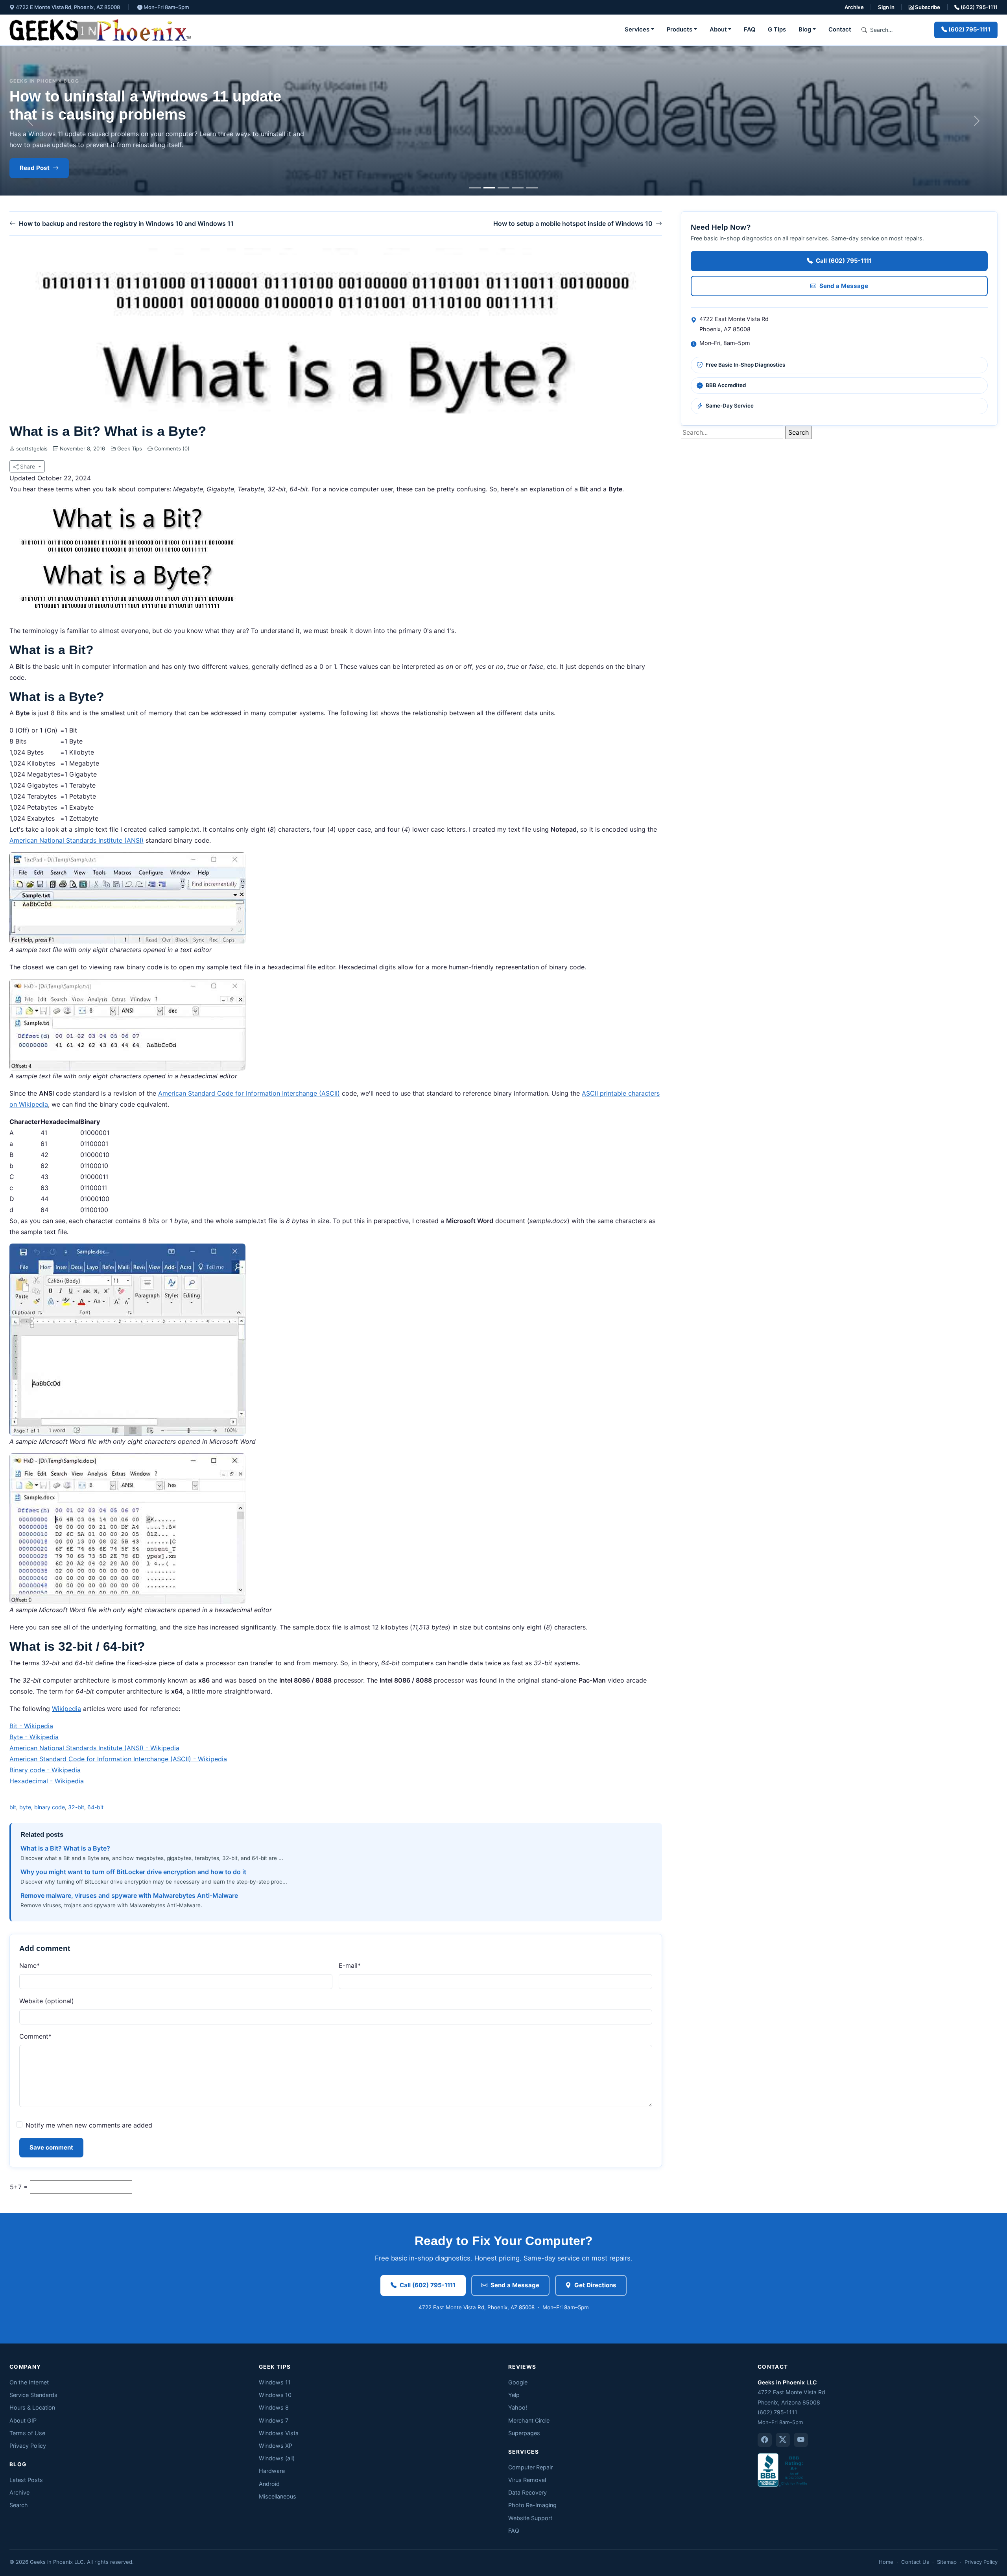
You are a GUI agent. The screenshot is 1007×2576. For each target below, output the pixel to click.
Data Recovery (527, 2492)
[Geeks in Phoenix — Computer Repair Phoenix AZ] (100, 30)
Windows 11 (275, 2382)
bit (13, 1807)
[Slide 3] (503, 188)
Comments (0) (171, 448)
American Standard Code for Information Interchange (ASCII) (249, 1093)
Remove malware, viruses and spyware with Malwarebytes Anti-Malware (129, 1895)
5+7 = (19, 2187)
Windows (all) (277, 2458)
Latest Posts (26, 2480)
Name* (30, 1965)
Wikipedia (66, 1709)
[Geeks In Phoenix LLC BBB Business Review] (783, 2469)
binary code (50, 1807)
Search (19, 2505)
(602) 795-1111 (978, 7)
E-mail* (350, 1965)
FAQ (750, 30)
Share (28, 466)
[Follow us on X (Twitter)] (783, 2440)
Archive (854, 7)
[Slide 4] (518, 188)
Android (269, 2484)
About (718, 30)
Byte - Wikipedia (34, 1737)
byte (25, 1807)
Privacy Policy (28, 2446)
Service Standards (33, 2395)
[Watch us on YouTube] (801, 2440)
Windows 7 (274, 2420)
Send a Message (844, 286)
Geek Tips (130, 448)
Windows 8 (274, 2407)
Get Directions (595, 2285)
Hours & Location (32, 2407)
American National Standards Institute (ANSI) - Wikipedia (94, 1748)
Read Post (35, 168)
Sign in (886, 7)
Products (680, 30)
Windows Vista (279, 2433)
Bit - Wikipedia (31, 1726)
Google (518, 2382)
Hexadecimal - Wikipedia (47, 1781)
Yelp (514, 2395)
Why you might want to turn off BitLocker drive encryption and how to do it (133, 1872)
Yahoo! (518, 2407)
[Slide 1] (475, 188)
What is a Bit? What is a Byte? (65, 1848)
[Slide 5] (532, 188)
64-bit (95, 1807)
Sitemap (947, 2562)
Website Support (530, 2518)
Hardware (272, 2471)
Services (637, 30)
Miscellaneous (278, 2496)
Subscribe (927, 7)
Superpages (524, 2433)
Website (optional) (47, 2001)
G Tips (777, 30)
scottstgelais (32, 448)
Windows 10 (275, 2395)
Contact (840, 30)
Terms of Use (27, 2433)
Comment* (35, 2036)
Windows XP (276, 2446)
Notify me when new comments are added (89, 2125)
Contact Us (915, 2562)
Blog (805, 30)
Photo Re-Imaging (532, 2505)
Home (886, 2562)
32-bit (76, 1807)
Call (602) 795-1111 (844, 261)
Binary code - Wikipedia (45, 1770)
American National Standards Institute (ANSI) (77, 840)
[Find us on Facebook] (765, 2440)
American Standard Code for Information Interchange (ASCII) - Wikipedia (118, 1759)
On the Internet (29, 2382)
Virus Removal (527, 2480)
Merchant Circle (529, 2420)
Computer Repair (530, 2467)
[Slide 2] (489, 188)
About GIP (23, 2420)
